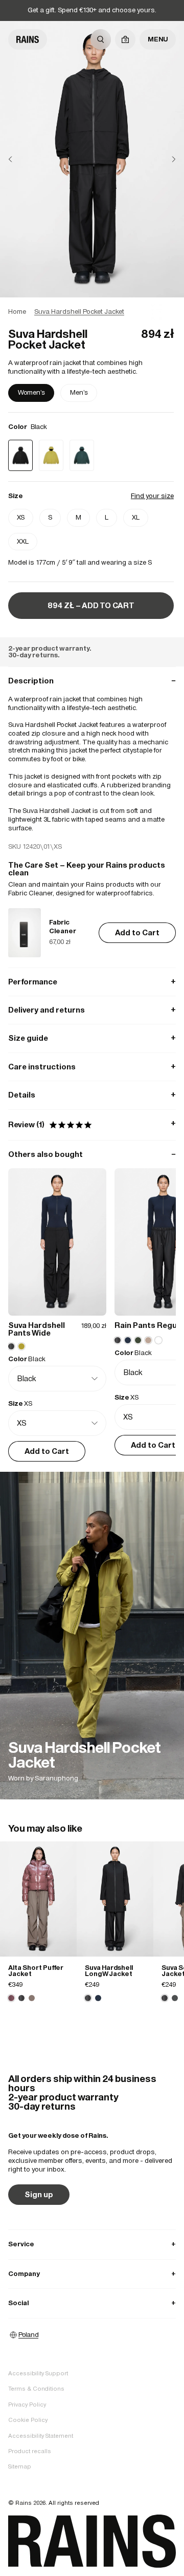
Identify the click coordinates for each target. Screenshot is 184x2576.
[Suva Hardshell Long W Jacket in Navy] (98, 1998)
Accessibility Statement (41, 2436)
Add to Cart (137, 932)
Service (92, 2244)
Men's (79, 392)
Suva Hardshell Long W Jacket (109, 1971)
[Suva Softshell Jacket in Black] (165, 1998)
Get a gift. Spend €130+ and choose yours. (92, 10)
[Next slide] (166, 159)
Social (92, 2303)
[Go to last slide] (18, 159)
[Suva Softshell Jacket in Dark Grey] (175, 1998)
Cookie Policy (28, 2420)
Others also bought (92, 1154)
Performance (92, 982)
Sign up (39, 2194)
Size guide (92, 1038)
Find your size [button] (152, 496)
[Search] (101, 39)
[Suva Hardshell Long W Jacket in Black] (115, 1899)
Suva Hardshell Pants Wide (37, 1329)
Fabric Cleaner (63, 927)
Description (92, 681)
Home (17, 312)
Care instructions (92, 1067)
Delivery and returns (92, 1010)
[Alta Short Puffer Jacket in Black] (21, 1998)
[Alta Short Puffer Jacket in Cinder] (32, 1998)
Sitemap (20, 2466)
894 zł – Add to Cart (91, 605)
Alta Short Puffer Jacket (36, 1971)
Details (92, 1095)
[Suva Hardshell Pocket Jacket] (92, 1636)
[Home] (28, 39)
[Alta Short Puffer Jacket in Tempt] (38, 1899)
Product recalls (30, 2451)
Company (92, 2274)
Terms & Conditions (36, 2389)
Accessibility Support (38, 2373)
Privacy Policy (27, 2405)
